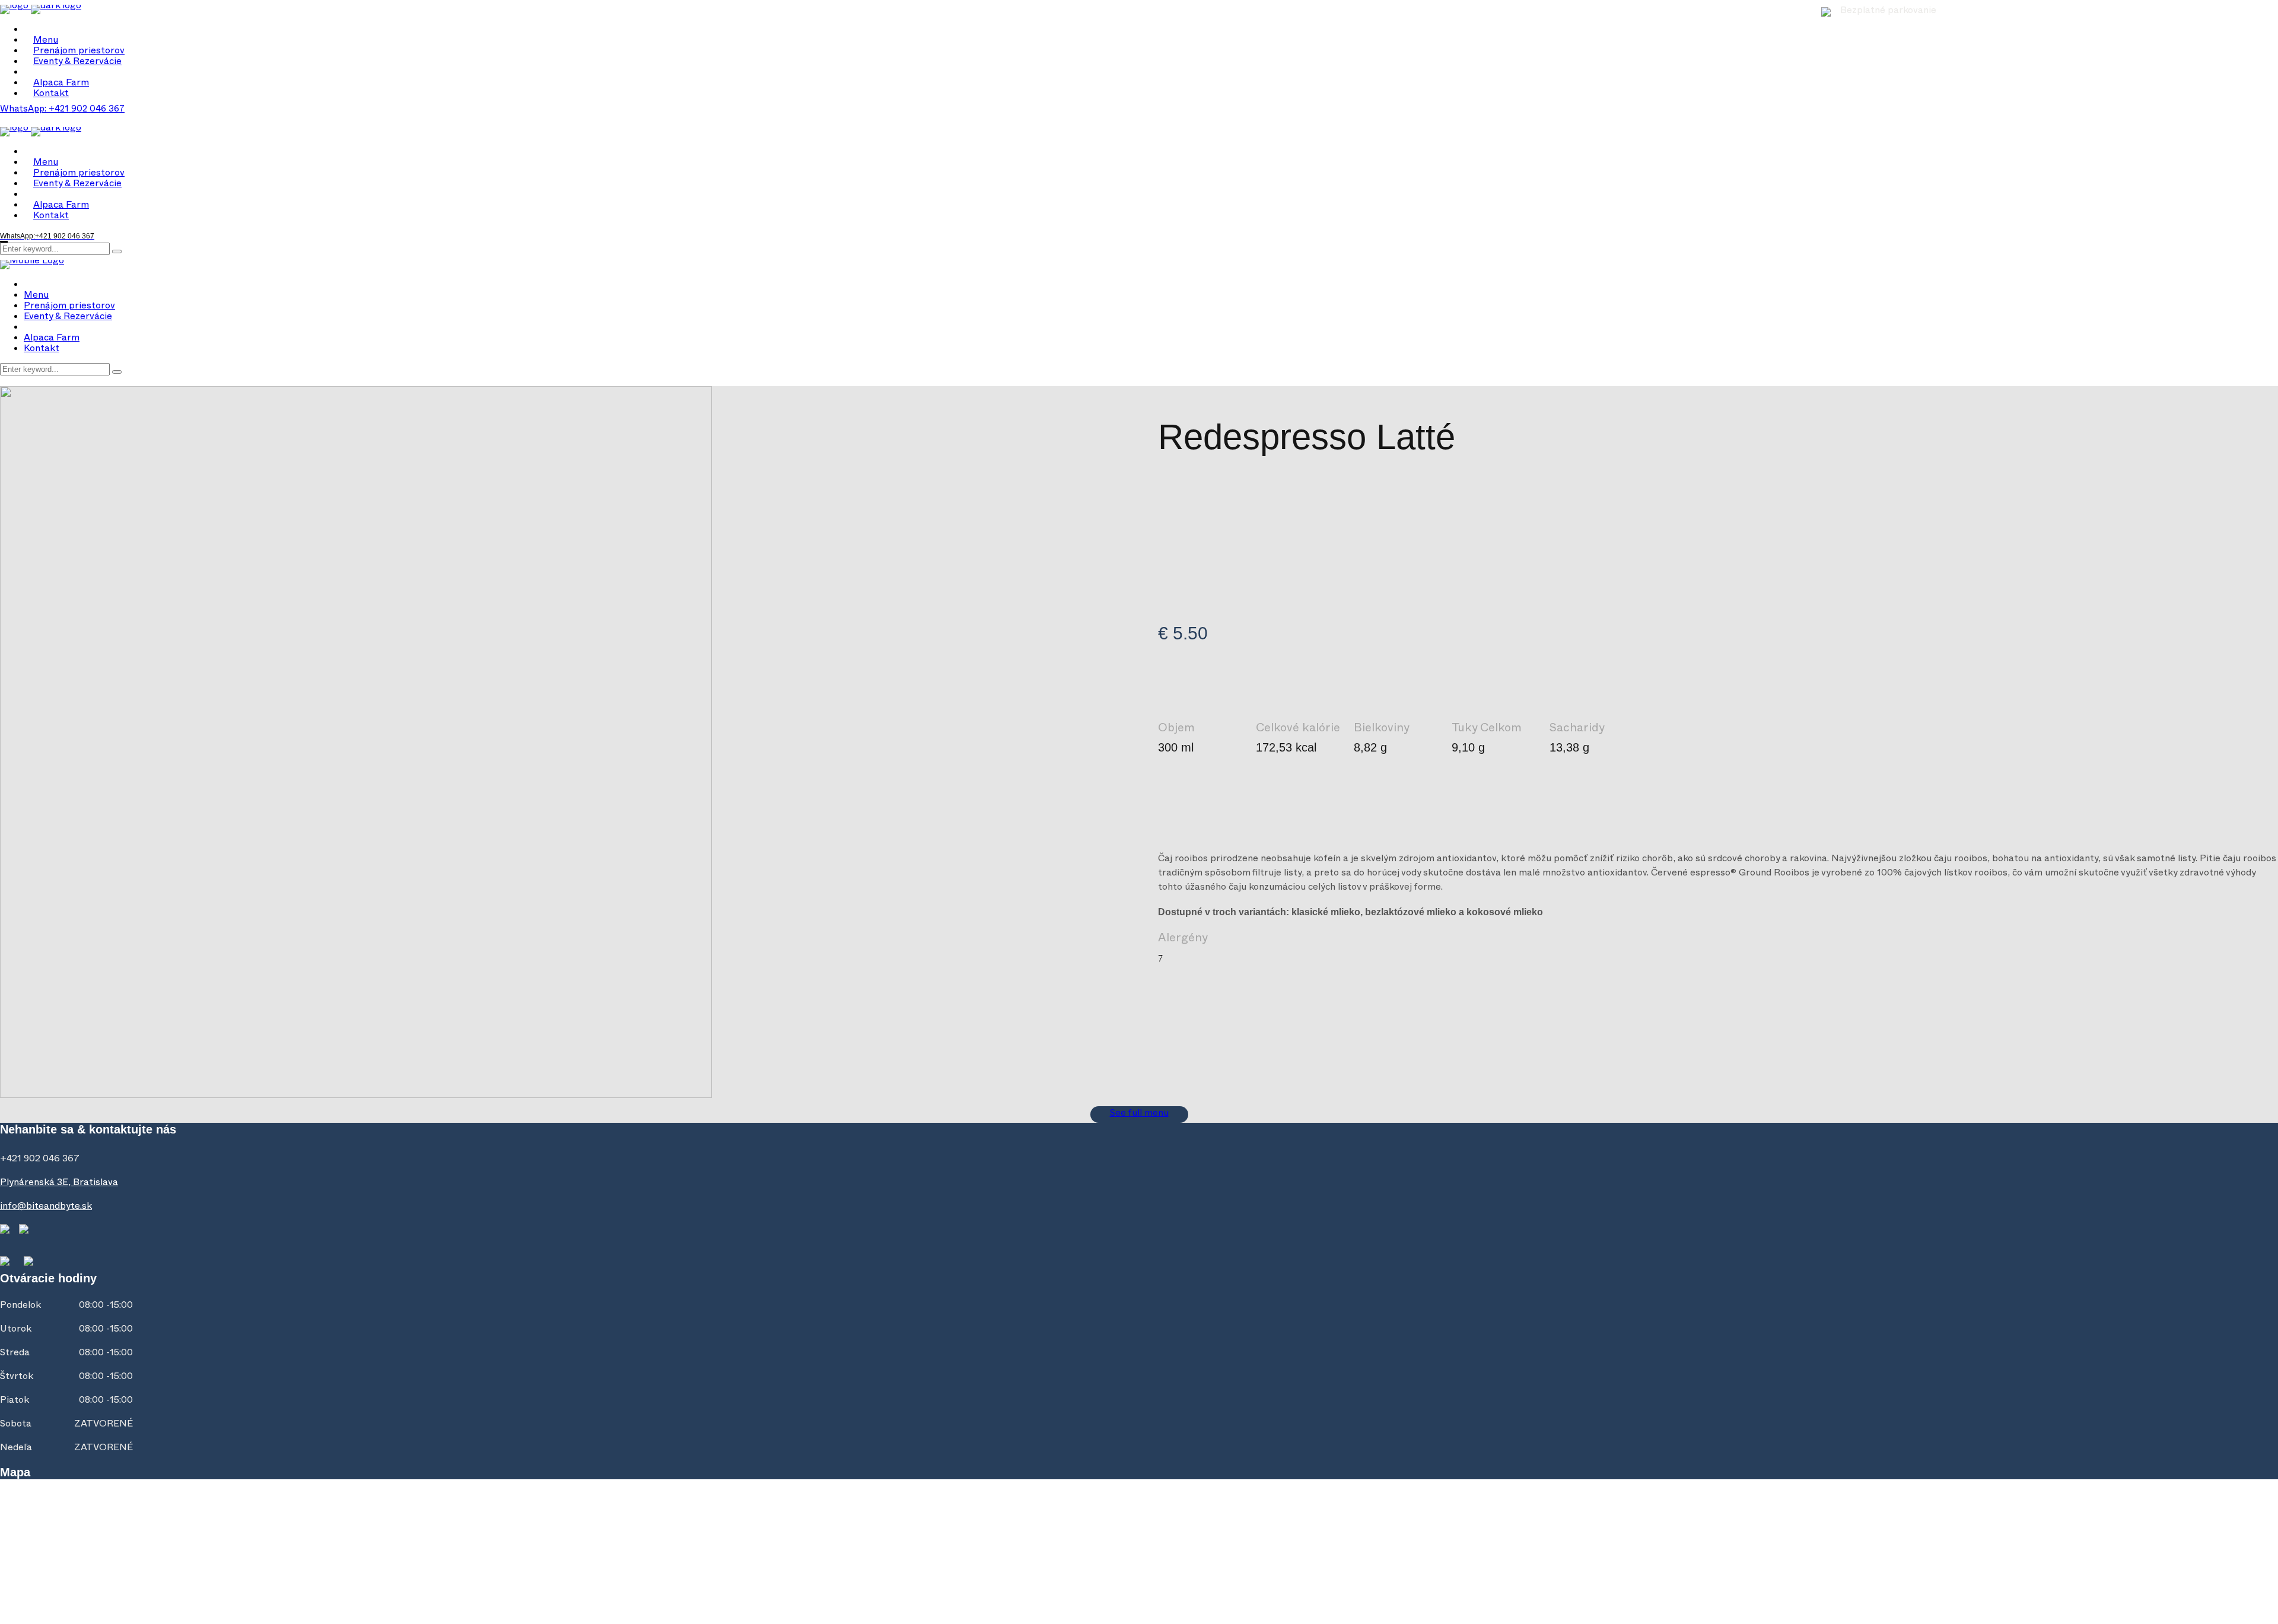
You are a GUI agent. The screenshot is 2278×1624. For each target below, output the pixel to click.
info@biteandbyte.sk (46, 1208)
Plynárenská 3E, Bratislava (59, 1184)
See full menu (1139, 1114)
